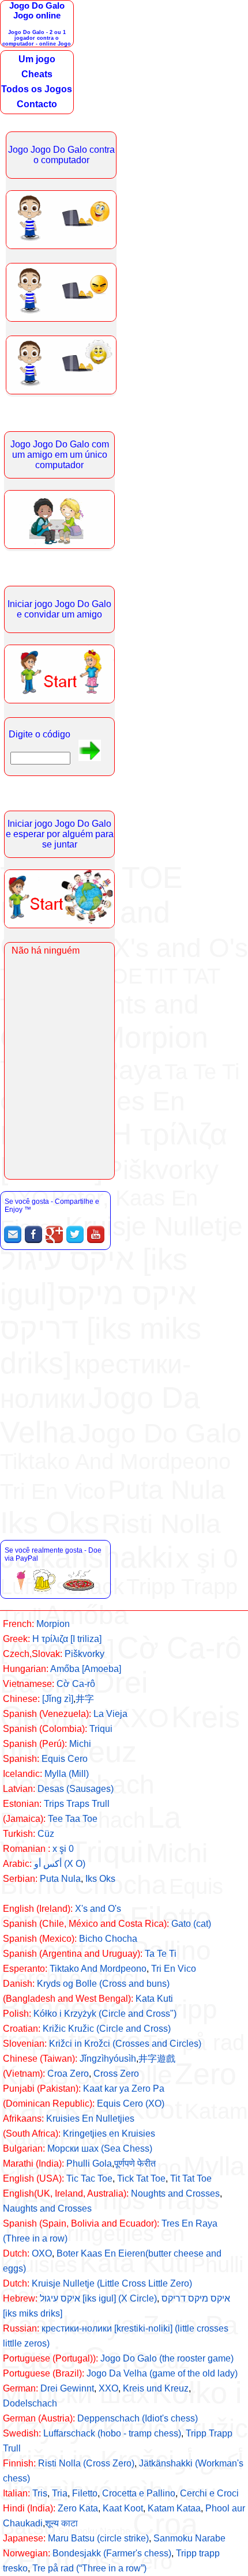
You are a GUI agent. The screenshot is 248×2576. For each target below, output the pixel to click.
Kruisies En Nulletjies (90, 2119)
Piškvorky (84, 1654)
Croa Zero (68, 2074)
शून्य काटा (61, 2523)
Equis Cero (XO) (131, 2104)
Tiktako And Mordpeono (98, 1969)
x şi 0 (63, 1849)
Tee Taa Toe (73, 1819)
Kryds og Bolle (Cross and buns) (103, 1984)
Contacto (37, 104)
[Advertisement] (124, 1391)
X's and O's (98, 1909)
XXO (108, 2388)
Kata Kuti (154, 1999)
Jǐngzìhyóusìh (108, 2059)
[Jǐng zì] (58, 1699)
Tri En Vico (174, 1969)
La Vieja (110, 1714)
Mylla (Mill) (67, 1774)
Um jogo (37, 59)
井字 (85, 1699)
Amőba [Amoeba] (86, 1669)
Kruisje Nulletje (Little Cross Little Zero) (112, 2283)
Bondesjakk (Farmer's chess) (112, 2553)
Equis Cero (65, 1759)
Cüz (46, 1834)
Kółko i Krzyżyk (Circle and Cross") (105, 2014)
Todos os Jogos (37, 89)
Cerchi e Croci (209, 2493)
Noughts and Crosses (175, 2193)
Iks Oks (100, 1879)
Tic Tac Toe (89, 2178)
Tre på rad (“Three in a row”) (89, 2568)
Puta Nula (60, 1879)
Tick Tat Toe (141, 2178)
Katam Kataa (174, 2508)
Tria (60, 2493)
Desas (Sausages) (76, 1789)
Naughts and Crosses (47, 2208)
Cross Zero (116, 2074)
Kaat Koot (123, 2508)
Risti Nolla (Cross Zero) (86, 2463)
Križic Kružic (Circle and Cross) (107, 2029)
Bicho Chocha (108, 1939)
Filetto (85, 2493)
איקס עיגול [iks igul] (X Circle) (98, 2298)
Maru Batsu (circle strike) (98, 2538)
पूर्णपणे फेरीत (135, 2163)
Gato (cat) (191, 1924)
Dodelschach (30, 2403)
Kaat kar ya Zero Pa (124, 2089)
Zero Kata (78, 2508)
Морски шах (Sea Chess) (100, 2148)
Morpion (53, 1624)
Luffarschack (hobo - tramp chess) (112, 2433)
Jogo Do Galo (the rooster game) (167, 2358)
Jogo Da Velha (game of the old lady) (162, 2373)
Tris (40, 2493)
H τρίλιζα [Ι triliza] (67, 1639)
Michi (80, 1744)
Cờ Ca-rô (76, 1684)
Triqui (101, 1729)
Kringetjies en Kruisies (109, 2134)
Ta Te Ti (161, 1954)
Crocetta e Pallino (139, 2493)
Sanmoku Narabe (189, 2538)
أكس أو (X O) (60, 1864)
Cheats (37, 74)
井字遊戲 (157, 2059)
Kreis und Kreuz (156, 2388)
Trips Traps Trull (77, 1804)
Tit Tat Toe (191, 2178)
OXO (42, 2253)
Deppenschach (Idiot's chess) (138, 2418)
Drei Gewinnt (67, 2388)
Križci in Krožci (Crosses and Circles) (125, 2044)
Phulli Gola (89, 2163)
